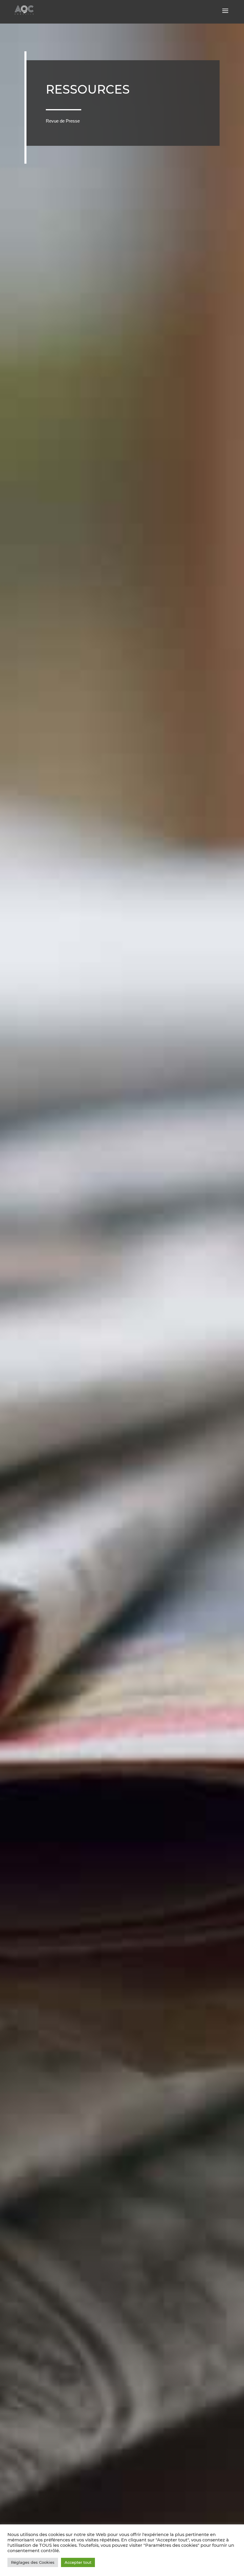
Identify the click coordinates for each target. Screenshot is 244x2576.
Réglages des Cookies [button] (33, 2562)
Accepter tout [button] (78, 2562)
